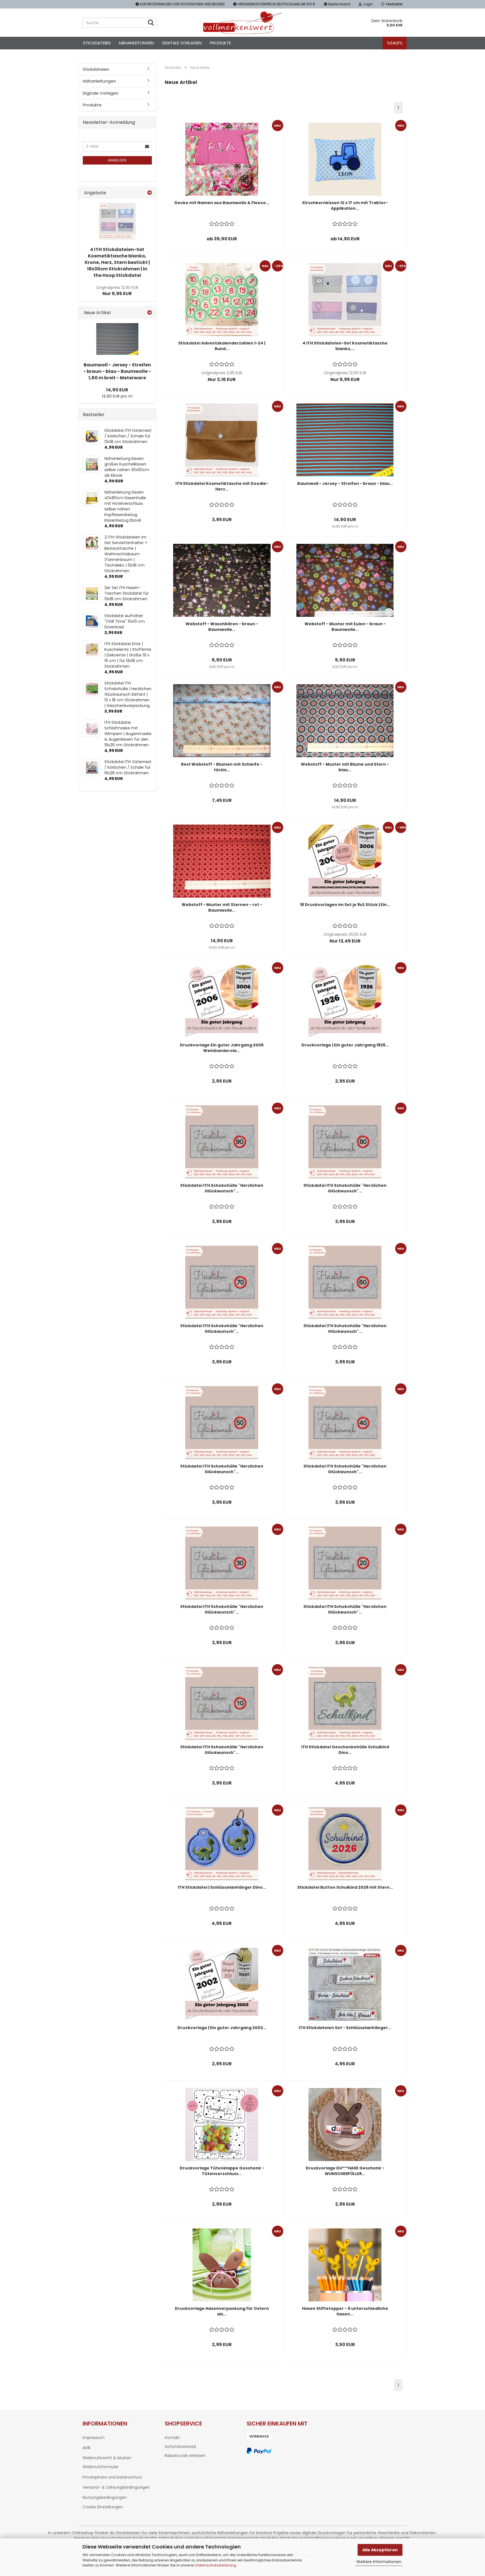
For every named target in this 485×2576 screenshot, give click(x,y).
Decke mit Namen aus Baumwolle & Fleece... (222, 203)
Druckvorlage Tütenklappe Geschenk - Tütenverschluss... (222, 2171)
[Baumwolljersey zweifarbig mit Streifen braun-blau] (117, 339)
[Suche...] (151, 23)
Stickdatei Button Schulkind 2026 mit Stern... (345, 1887)
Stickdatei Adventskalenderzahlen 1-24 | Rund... (222, 346)
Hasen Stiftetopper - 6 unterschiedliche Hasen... (345, 2311)
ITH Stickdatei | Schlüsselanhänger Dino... (222, 1887)
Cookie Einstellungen (103, 2507)
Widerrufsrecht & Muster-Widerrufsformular (108, 2462)
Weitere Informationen (379, 2562)
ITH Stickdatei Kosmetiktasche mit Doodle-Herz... (222, 486)
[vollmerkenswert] (243, 23)
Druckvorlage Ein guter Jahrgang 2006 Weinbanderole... (222, 1048)
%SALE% (395, 43)
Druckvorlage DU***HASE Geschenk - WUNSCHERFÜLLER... (345, 2171)
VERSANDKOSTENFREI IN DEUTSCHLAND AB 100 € (276, 4)
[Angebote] (150, 193)
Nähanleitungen (136, 43)
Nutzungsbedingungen (105, 2497)
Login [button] (367, 4)
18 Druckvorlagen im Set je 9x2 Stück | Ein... (345, 905)
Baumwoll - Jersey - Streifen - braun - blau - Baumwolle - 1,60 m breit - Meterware (117, 371)
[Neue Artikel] (150, 313)
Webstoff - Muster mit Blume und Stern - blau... (345, 767)
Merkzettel (394, 4)
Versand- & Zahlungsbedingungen (116, 2487)
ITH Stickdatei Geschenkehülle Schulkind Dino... (345, 1750)
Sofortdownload (180, 2447)
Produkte (220, 43)
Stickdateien (97, 43)
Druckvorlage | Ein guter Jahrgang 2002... (222, 2028)
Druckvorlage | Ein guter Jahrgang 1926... (345, 1045)
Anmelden (117, 160)
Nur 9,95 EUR (117, 291)
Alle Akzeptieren (380, 2550)
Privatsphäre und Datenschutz (112, 2477)
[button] (337, 4)
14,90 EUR (117, 390)
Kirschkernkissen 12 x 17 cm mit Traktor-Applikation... (345, 206)
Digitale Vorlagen (182, 43)
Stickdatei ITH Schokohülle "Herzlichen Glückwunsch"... (222, 1188)
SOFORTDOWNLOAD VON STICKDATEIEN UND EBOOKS (182, 4)
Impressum (94, 2438)
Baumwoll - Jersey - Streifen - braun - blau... (345, 483)
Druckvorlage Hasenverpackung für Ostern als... (222, 2311)
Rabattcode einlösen (185, 2456)
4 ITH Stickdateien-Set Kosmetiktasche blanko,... (345, 346)
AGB (86, 2448)
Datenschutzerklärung (216, 2565)
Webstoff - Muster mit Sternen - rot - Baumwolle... (222, 907)
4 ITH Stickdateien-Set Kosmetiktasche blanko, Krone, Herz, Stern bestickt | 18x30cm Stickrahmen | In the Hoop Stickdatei (117, 262)
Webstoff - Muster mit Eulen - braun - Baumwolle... (345, 627)
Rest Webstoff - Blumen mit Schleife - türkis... (222, 767)
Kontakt (172, 2438)
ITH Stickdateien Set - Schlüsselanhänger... (345, 2028)
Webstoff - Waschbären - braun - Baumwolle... (222, 627)
